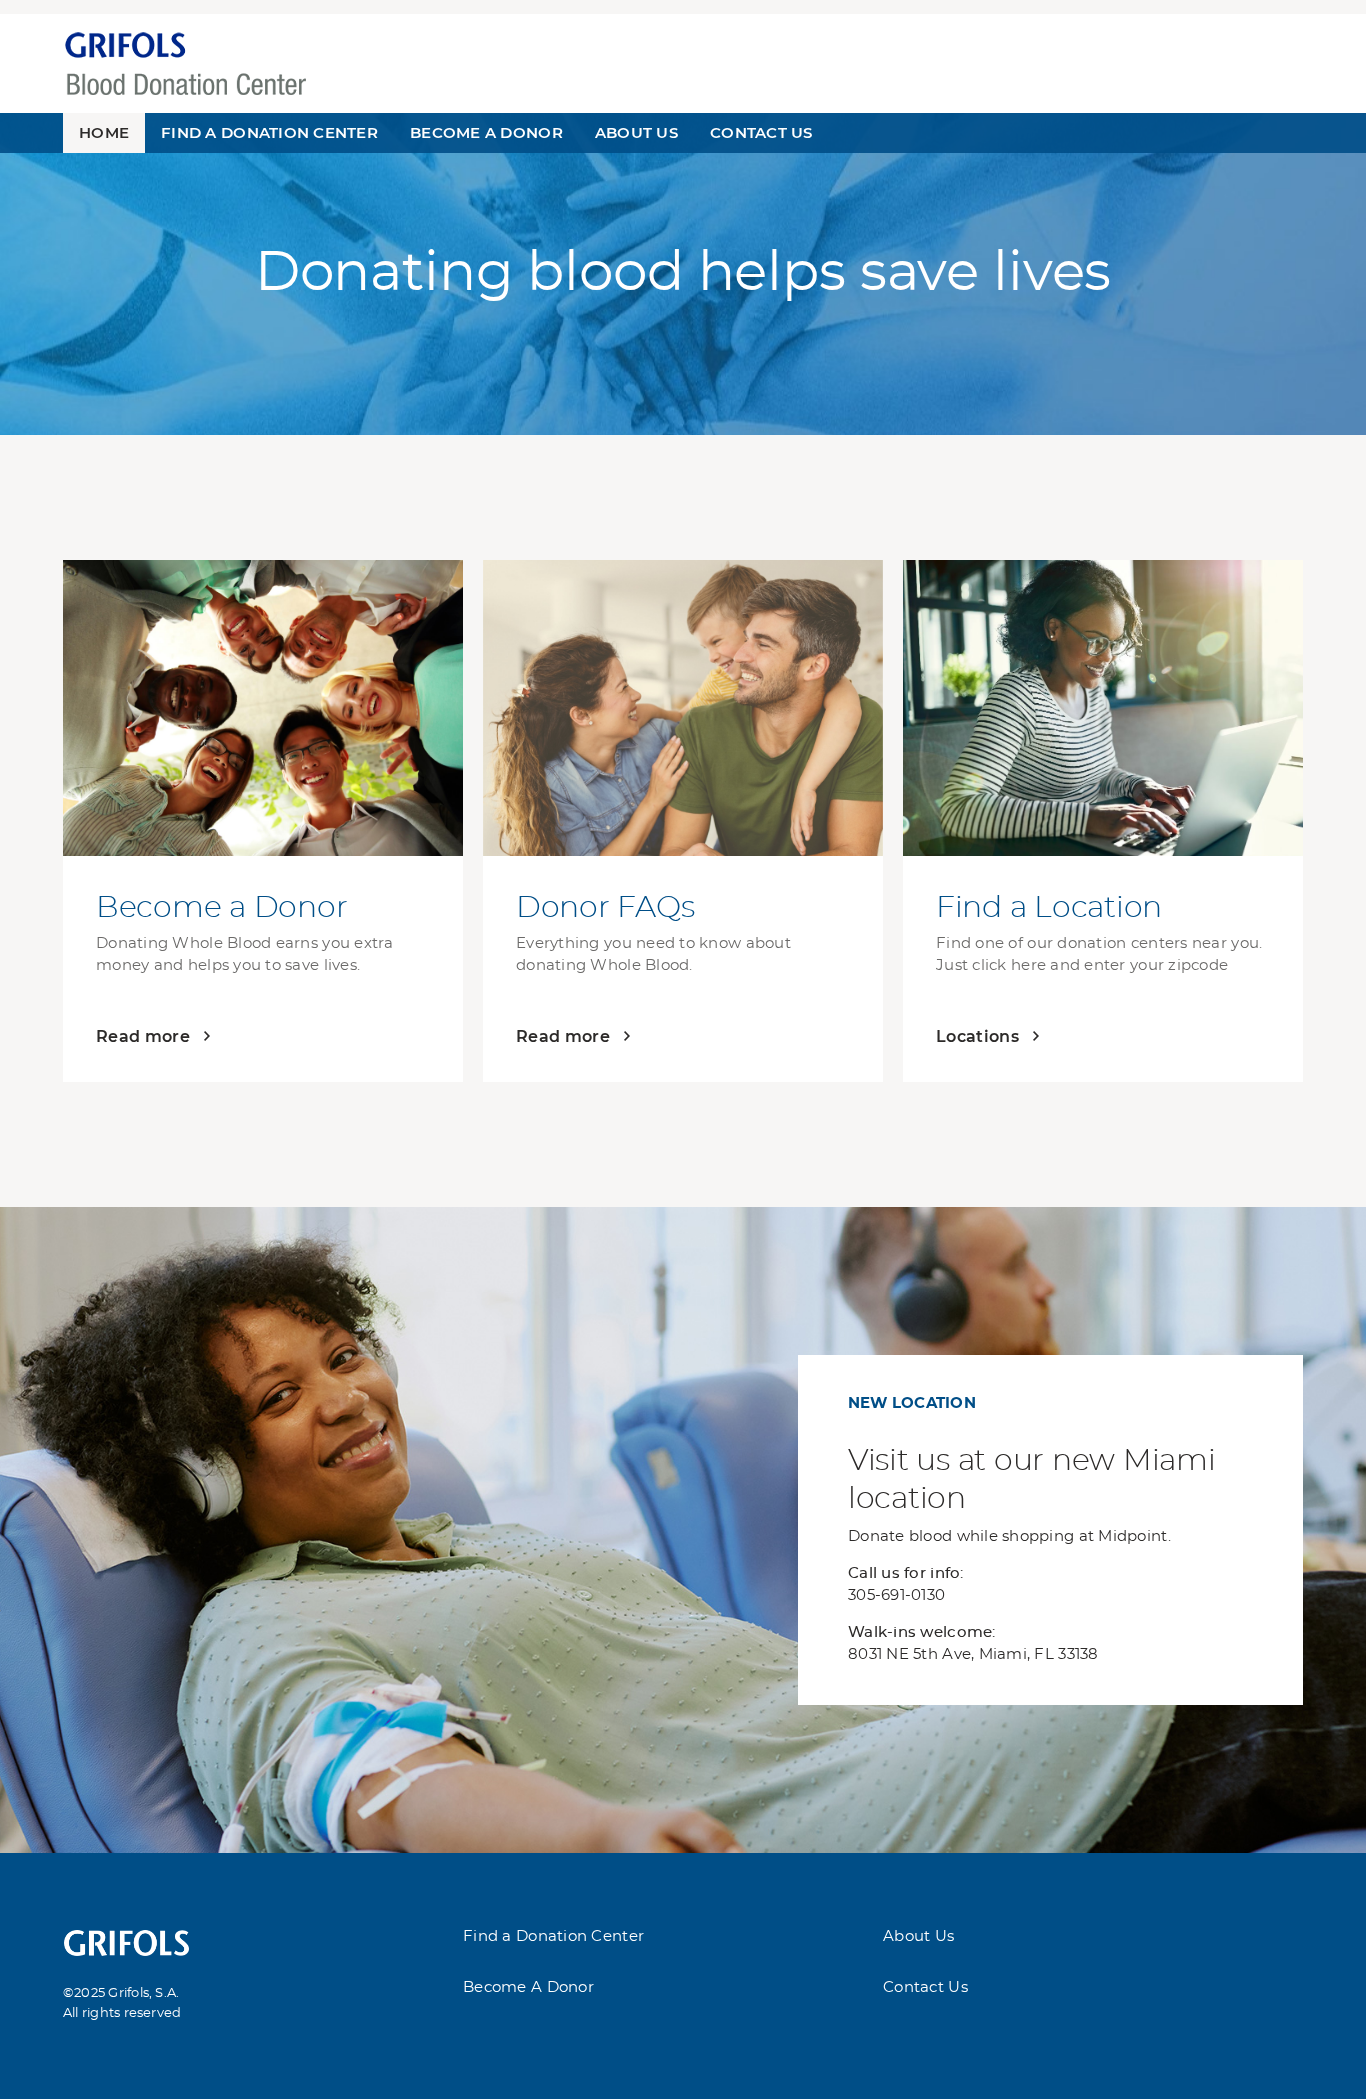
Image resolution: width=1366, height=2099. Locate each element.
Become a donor (486, 132)
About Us (636, 132)
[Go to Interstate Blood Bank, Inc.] (185, 61)
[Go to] (126, 1940)
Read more (143, 1036)
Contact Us (761, 132)
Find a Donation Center (553, 1936)
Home (104, 132)
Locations (977, 1036)
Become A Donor (528, 1987)
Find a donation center (269, 132)
